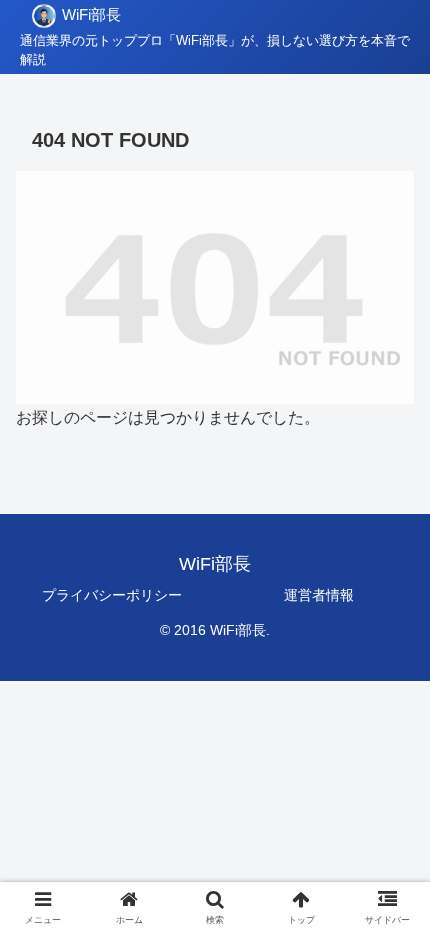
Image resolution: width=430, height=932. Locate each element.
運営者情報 (319, 595)
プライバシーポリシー (112, 595)
